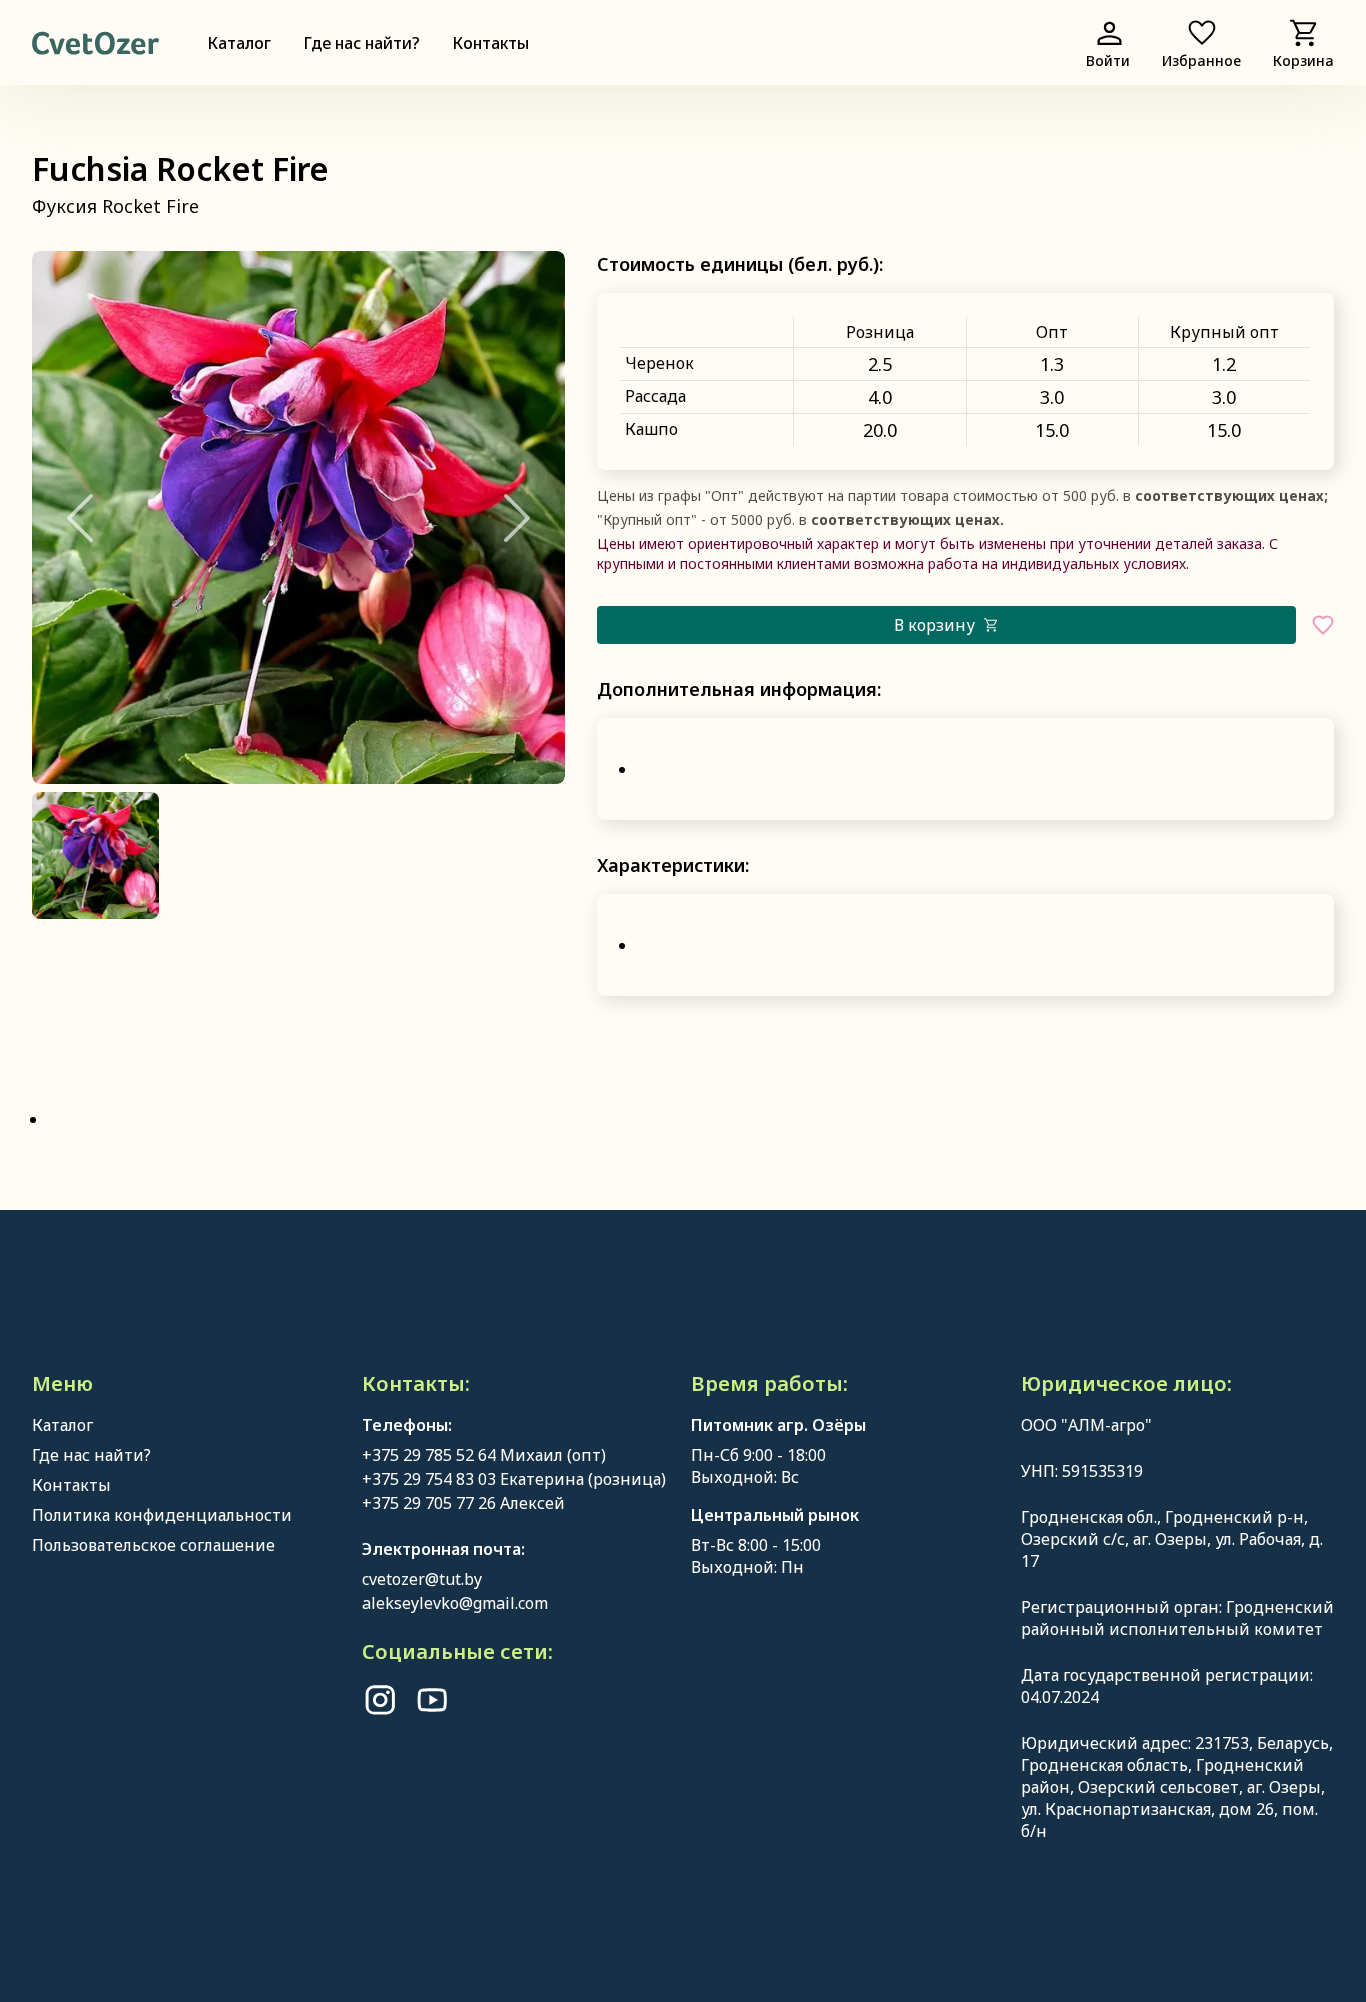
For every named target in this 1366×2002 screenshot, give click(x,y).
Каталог (239, 43)
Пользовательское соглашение (153, 1545)
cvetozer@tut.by (422, 1579)
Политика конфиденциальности (162, 1515)
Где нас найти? (361, 43)
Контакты (490, 43)
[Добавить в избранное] (1323, 625)
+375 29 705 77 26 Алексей (463, 1503)
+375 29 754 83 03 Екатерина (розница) (514, 1479)
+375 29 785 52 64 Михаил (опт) (484, 1455)
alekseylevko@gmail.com (455, 1603)
